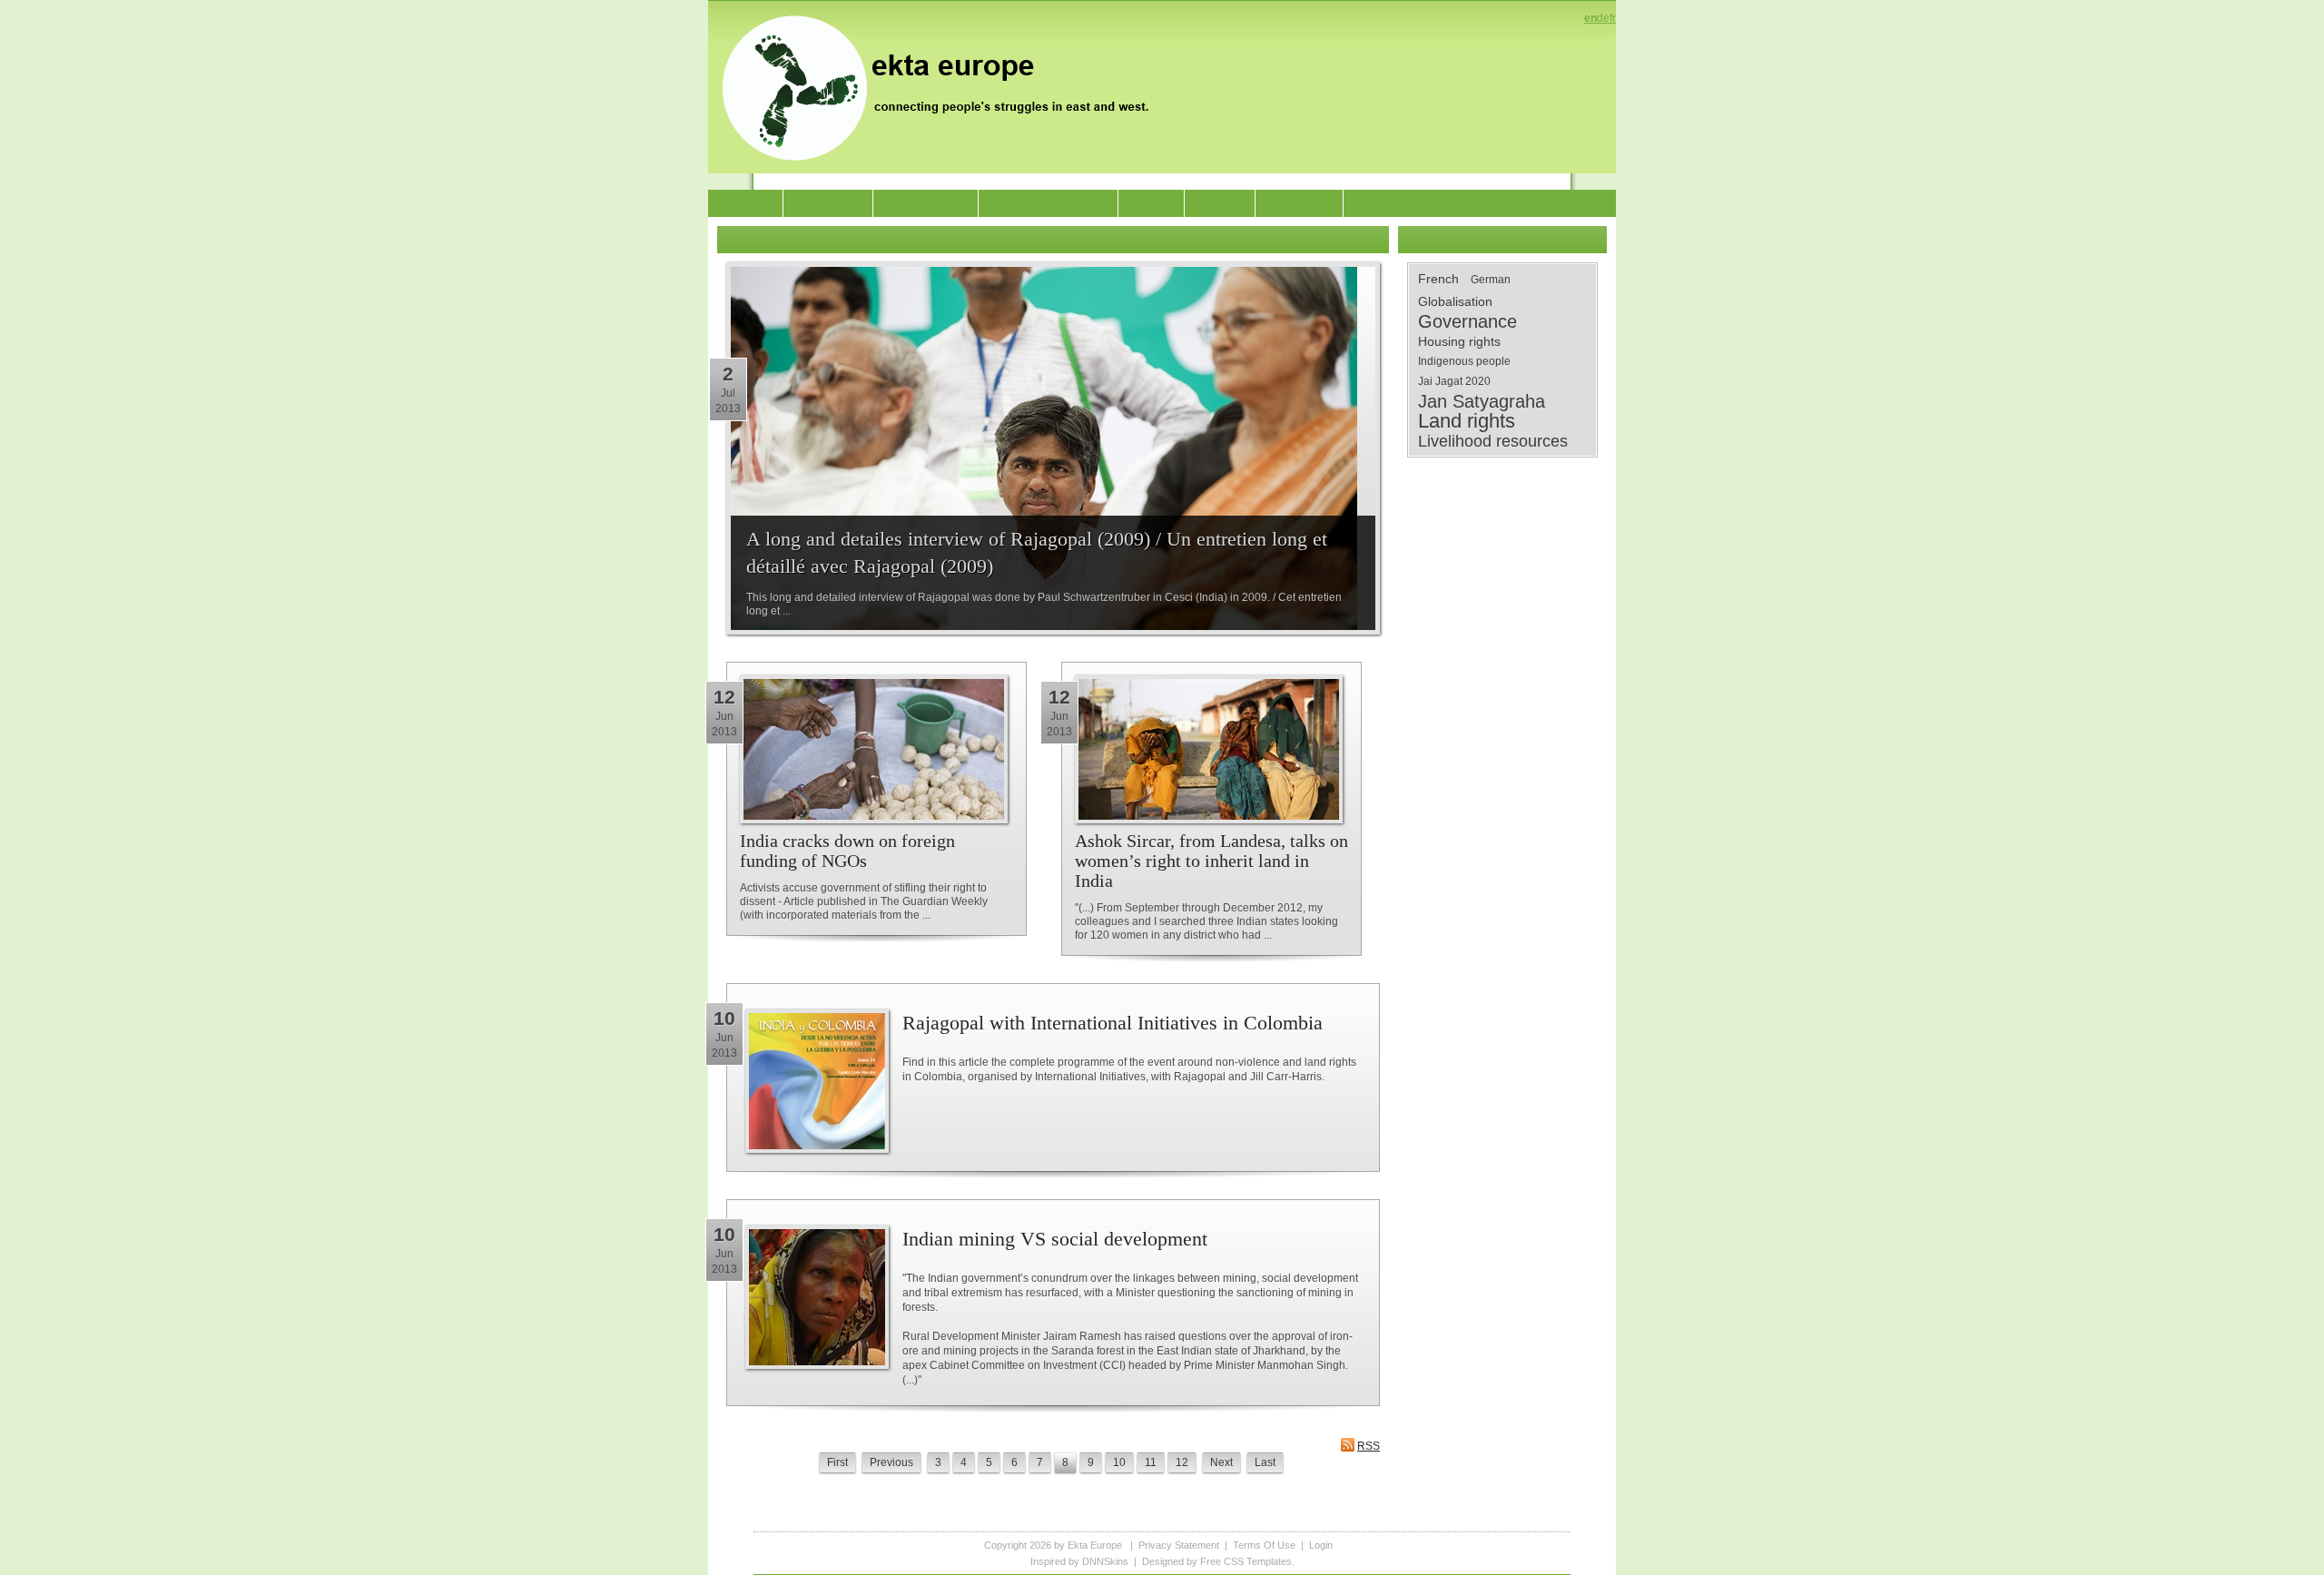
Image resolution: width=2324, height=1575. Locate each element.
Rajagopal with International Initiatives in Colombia (1113, 1023)
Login (1321, 1545)
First (837, 1462)
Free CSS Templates (1246, 1561)
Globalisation (1455, 301)
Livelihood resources (1493, 441)
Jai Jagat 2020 (1454, 381)
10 (1119, 1462)
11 (1151, 1462)
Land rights (1467, 421)
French (1438, 279)
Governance (1467, 321)
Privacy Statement (1179, 1545)
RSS (1369, 1446)
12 (1182, 1462)
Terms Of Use (1264, 1545)
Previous (891, 1462)
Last (1265, 1462)
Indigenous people (1464, 361)
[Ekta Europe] (944, 86)
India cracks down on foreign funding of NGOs (847, 851)
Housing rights (1459, 341)
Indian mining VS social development (1055, 1239)
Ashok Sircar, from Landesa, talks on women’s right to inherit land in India (1211, 861)
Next (1221, 1462)
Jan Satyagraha (1482, 401)
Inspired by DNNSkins (1079, 1561)
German (1491, 280)
